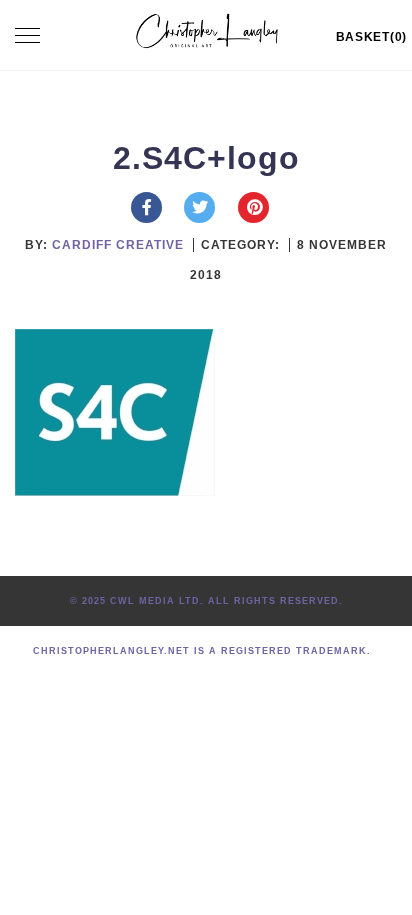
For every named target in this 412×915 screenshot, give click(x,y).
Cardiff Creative (118, 245)
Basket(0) (371, 37)
